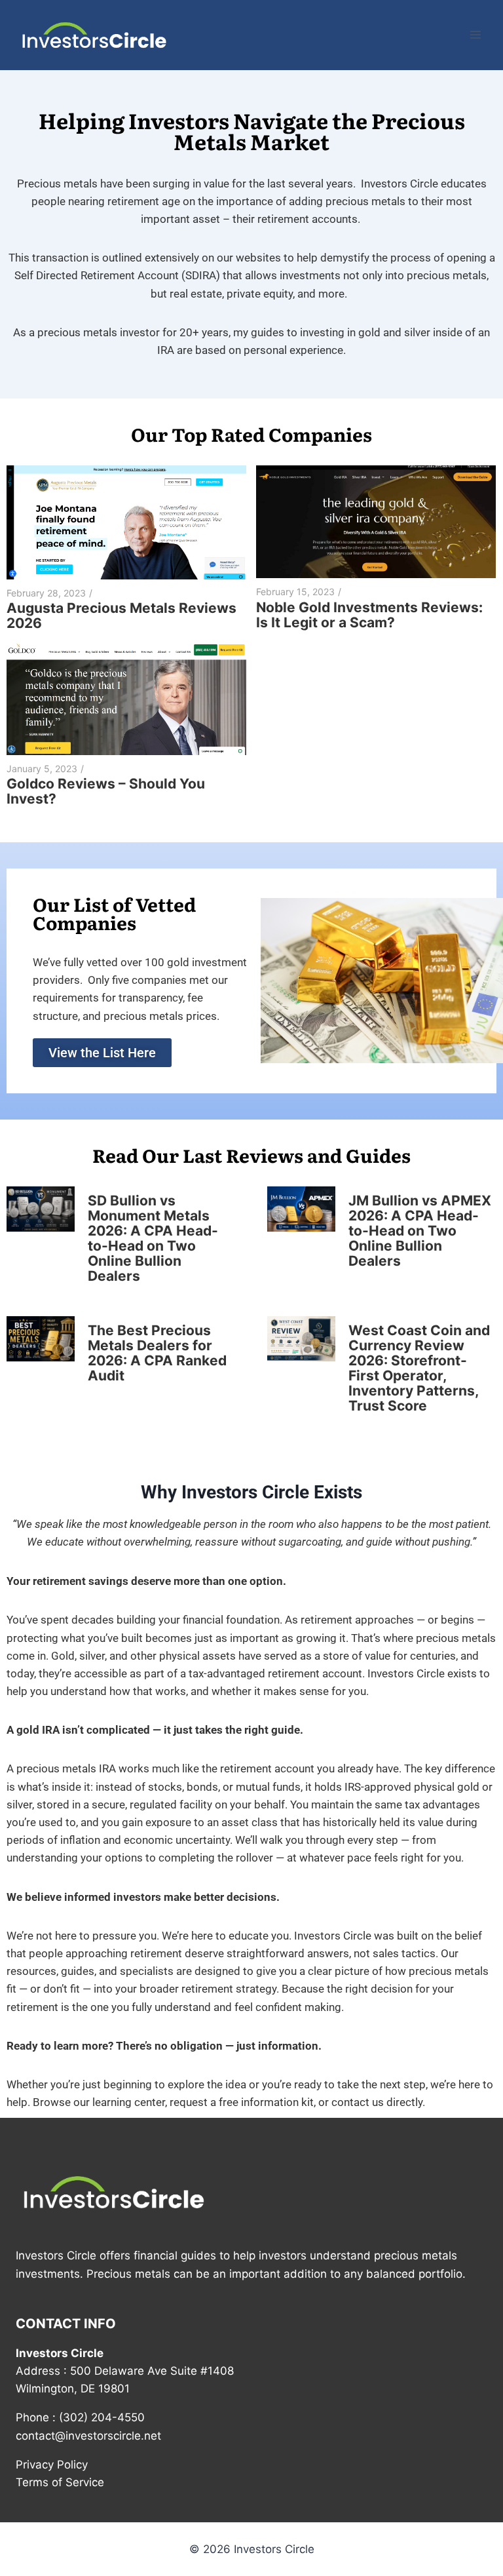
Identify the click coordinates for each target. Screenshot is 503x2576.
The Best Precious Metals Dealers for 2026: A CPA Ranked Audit (157, 1353)
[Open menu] (475, 35)
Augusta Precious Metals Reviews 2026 (121, 615)
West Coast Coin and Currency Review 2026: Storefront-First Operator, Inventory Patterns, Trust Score (419, 1368)
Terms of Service (60, 2482)
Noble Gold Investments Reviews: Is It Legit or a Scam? (369, 615)
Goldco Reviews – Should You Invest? (106, 791)
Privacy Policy (52, 2465)
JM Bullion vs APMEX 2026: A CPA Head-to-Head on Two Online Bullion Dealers (420, 1231)
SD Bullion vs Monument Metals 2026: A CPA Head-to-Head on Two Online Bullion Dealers (153, 1238)
